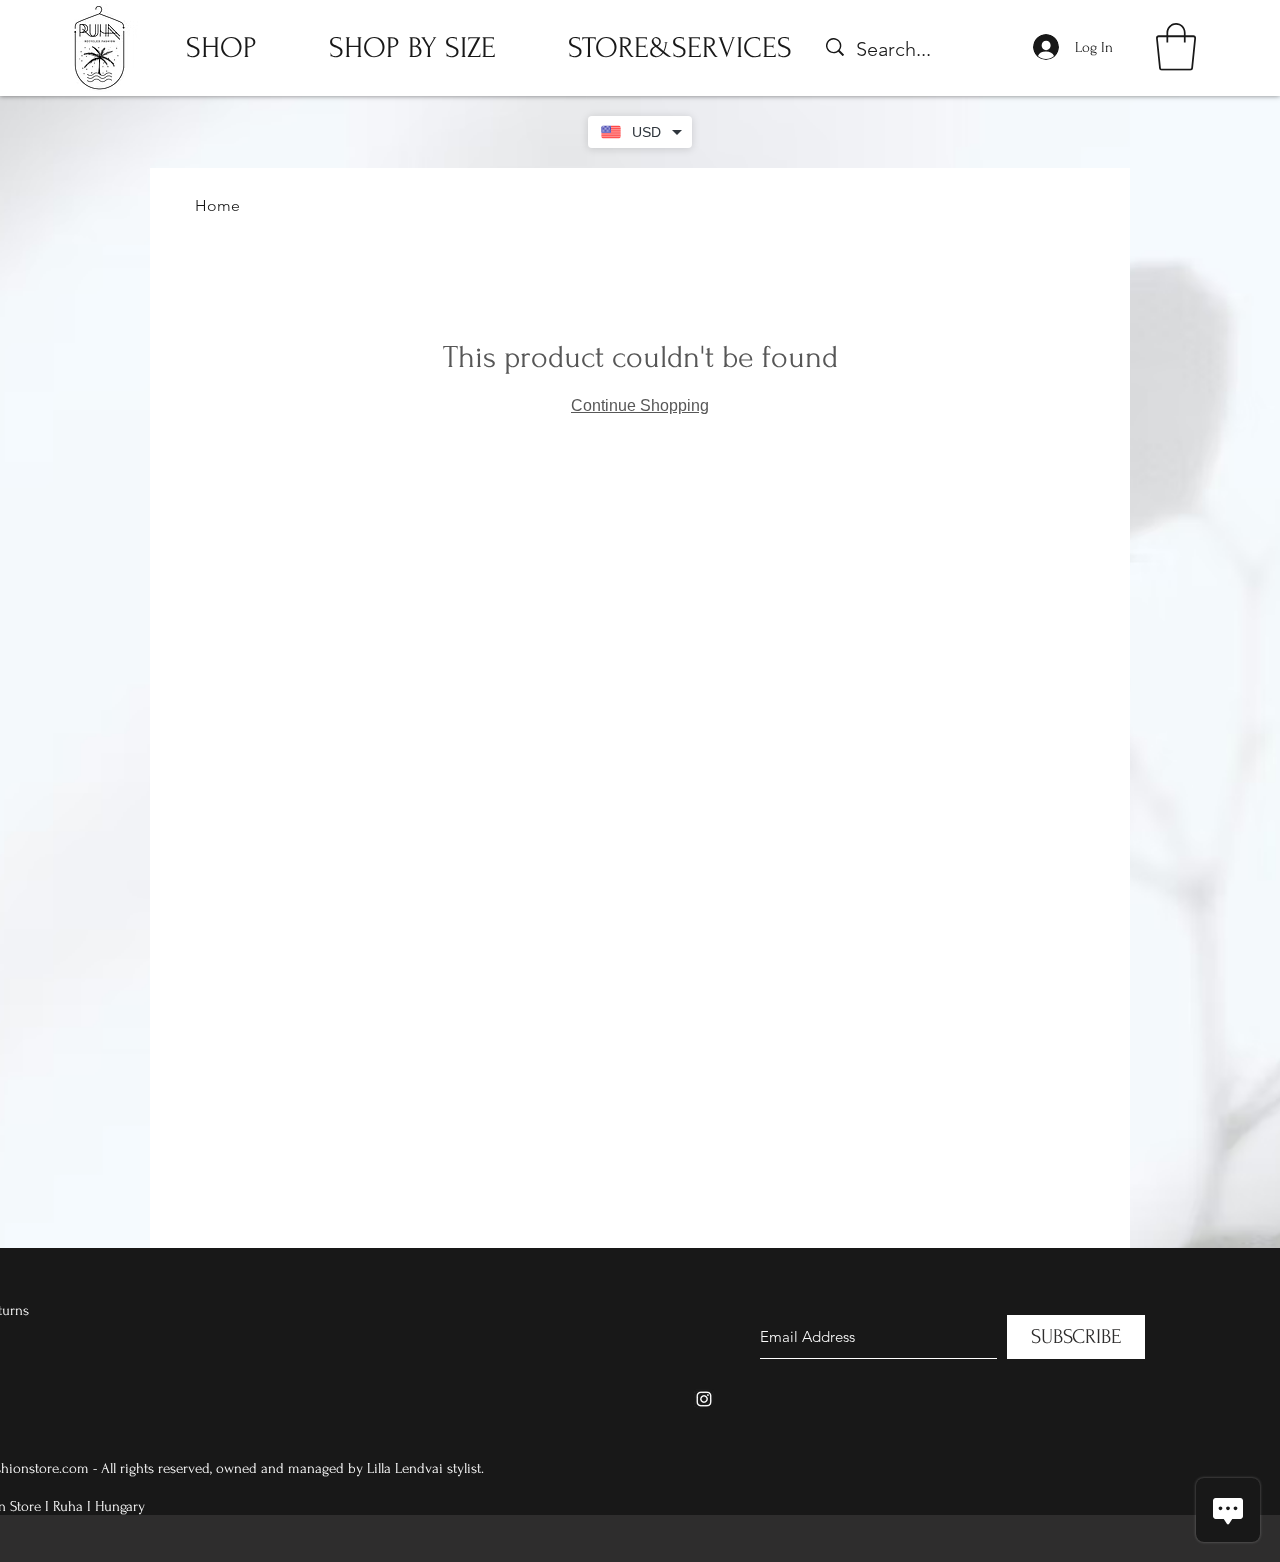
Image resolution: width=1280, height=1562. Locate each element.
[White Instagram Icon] (704, 1399)
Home (217, 205)
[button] (1176, 47)
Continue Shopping (640, 405)
